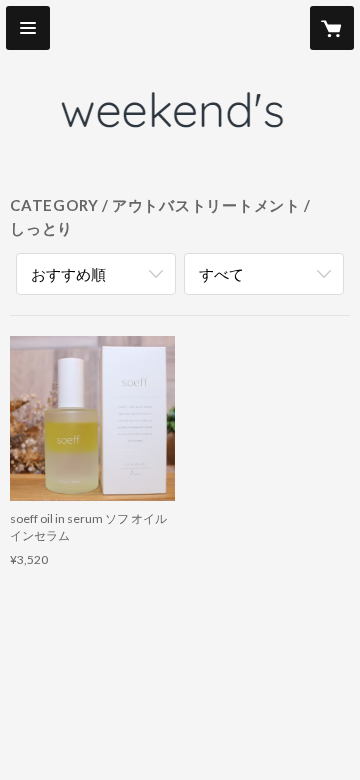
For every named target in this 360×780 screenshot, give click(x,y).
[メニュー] (28, 28)
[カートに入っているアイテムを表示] (332, 28)
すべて (221, 274)
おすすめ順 (68, 274)
